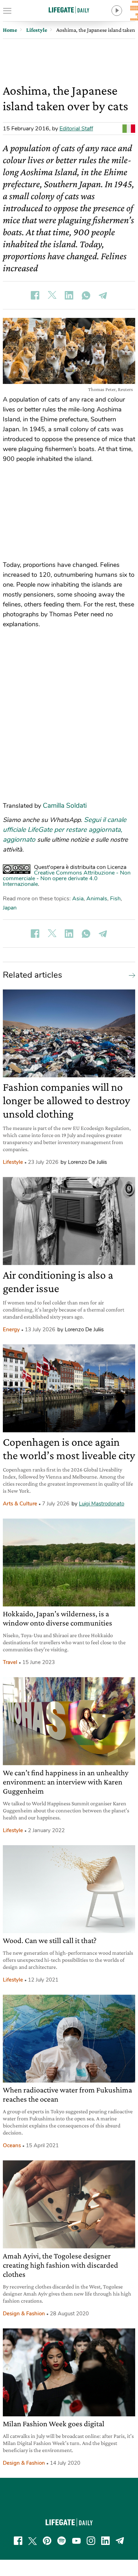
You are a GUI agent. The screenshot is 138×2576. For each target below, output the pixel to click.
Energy (11, 1330)
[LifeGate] (69, 10)
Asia (78, 899)
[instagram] (91, 2541)
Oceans (12, 2145)
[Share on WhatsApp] (86, 295)
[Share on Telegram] (103, 295)
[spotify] (62, 2541)
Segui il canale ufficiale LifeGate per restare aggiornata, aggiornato (65, 830)
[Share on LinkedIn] (69, 295)
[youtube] (76, 2541)
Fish (115, 899)
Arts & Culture (20, 1504)
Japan (10, 908)
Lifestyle (13, 1162)
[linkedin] (105, 2541)
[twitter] (33, 2541)
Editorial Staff (76, 129)
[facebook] (18, 2541)
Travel (10, 1662)
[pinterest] (47, 2541)
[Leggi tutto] (130, 975)
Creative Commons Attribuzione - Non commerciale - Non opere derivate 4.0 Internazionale (67, 878)
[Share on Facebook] (35, 295)
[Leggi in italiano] (129, 129)
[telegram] (120, 2541)
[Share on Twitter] (52, 295)
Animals (97, 899)
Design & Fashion (24, 2314)
